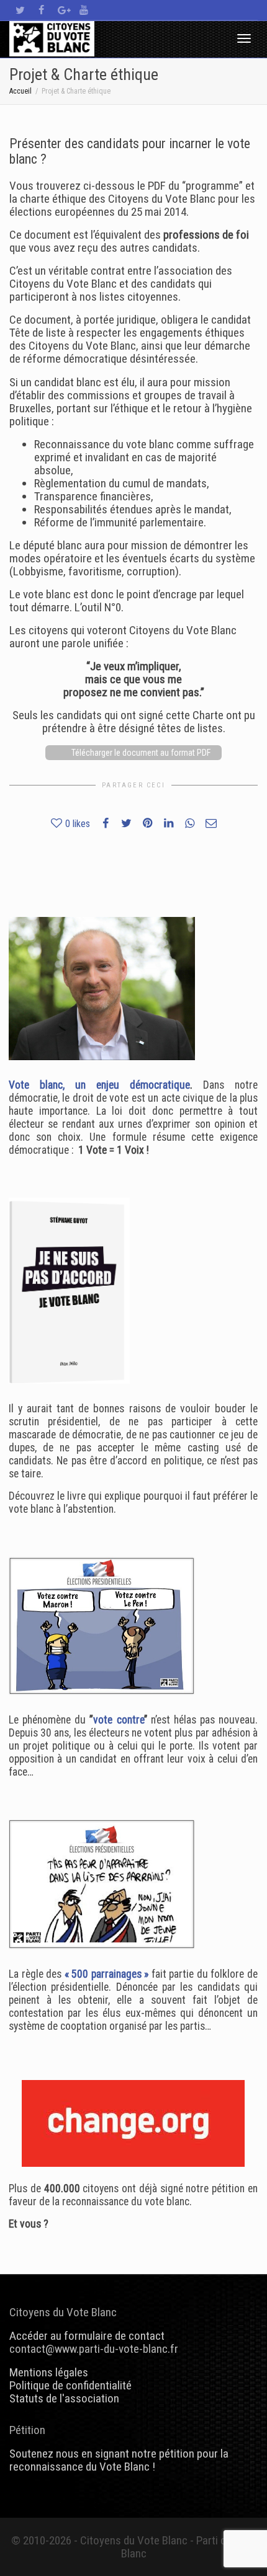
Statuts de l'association (64, 2398)
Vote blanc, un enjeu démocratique (99, 1085)
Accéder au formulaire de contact (87, 2336)
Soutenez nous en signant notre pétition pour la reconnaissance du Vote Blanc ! (119, 2460)
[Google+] (62, 10)
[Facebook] (41, 10)
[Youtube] (84, 10)
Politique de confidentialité (70, 2385)
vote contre (118, 1720)
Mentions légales (49, 2372)
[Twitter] (20, 10)
